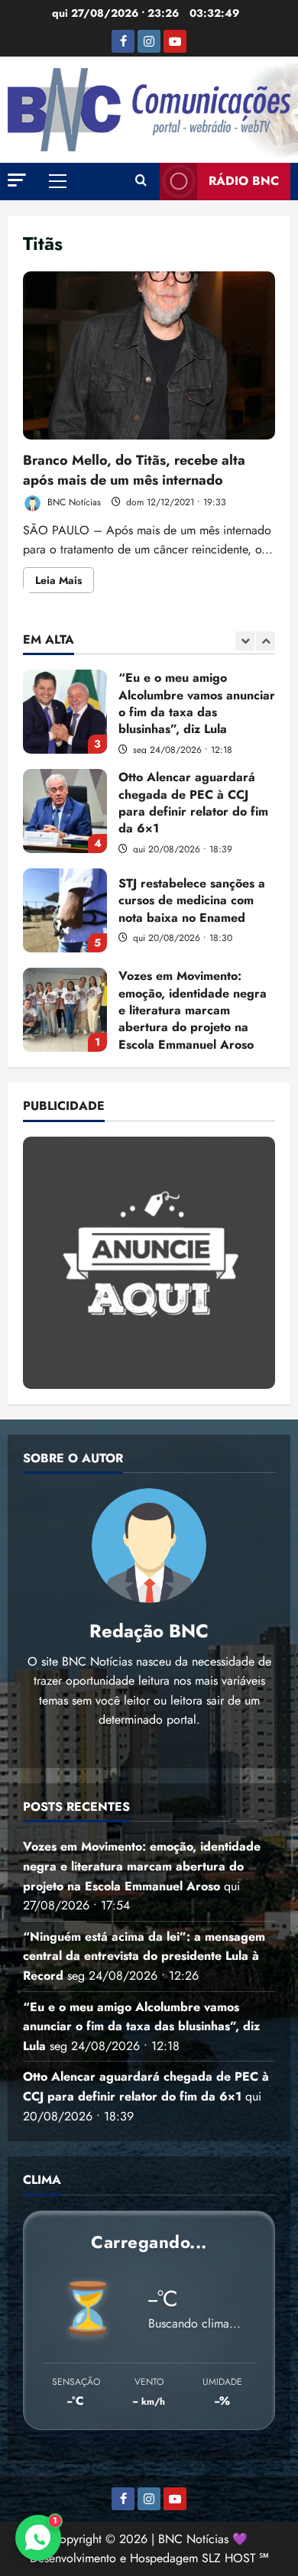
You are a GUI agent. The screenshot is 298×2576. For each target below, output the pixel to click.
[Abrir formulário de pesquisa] (141, 181)
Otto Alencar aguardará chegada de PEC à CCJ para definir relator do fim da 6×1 (65, 811)
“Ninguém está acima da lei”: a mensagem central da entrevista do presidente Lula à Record (144, 1956)
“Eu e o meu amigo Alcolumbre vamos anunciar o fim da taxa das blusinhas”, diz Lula (65, 712)
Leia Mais (65, 582)
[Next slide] (266, 641)
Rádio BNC (244, 181)
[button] (17, 180)
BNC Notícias (73, 502)
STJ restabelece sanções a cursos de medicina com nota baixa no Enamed (65, 910)
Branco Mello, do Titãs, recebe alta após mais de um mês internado (149, 355)
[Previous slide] (245, 641)
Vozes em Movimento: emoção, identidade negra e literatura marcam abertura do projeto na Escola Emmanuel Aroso (65, 1010)
